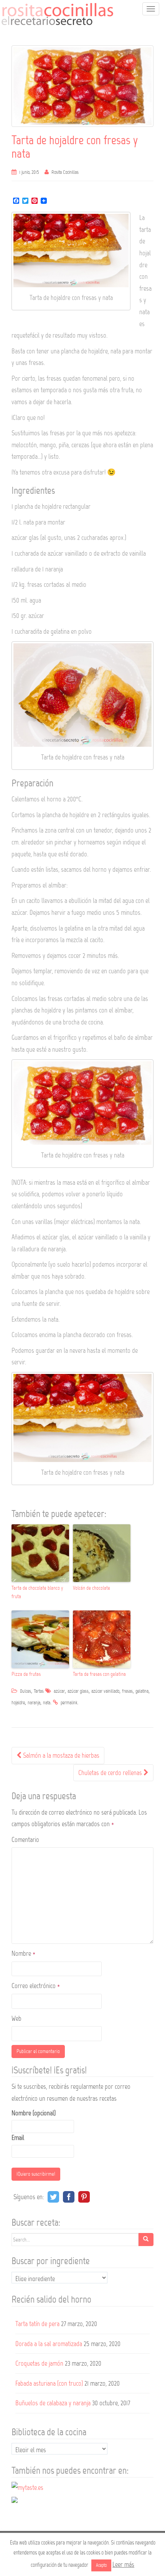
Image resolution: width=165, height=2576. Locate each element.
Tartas (39, 1691)
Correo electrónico (36, 1986)
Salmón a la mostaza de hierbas (60, 1755)
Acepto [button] (101, 2565)
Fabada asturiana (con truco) (49, 2383)
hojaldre (18, 1703)
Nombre (23, 1953)
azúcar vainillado (105, 1691)
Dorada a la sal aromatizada (49, 2344)
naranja (34, 1703)
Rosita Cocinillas (65, 172)
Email (18, 2138)
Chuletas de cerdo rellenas (111, 1773)
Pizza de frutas (26, 1674)
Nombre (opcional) (34, 2113)
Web (16, 2018)
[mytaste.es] (27, 2487)
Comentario (25, 1840)
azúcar (59, 1691)
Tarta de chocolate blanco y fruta (37, 1592)
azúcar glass (78, 1691)
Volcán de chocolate (92, 1588)
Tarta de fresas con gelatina (99, 1674)
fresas (127, 1691)
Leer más (123, 2564)
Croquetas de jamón (39, 2363)
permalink (69, 1703)
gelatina (142, 1691)
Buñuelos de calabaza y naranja (53, 2403)
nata (47, 1703)
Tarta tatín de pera (37, 2324)
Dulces (26, 1691)
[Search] (146, 2240)
